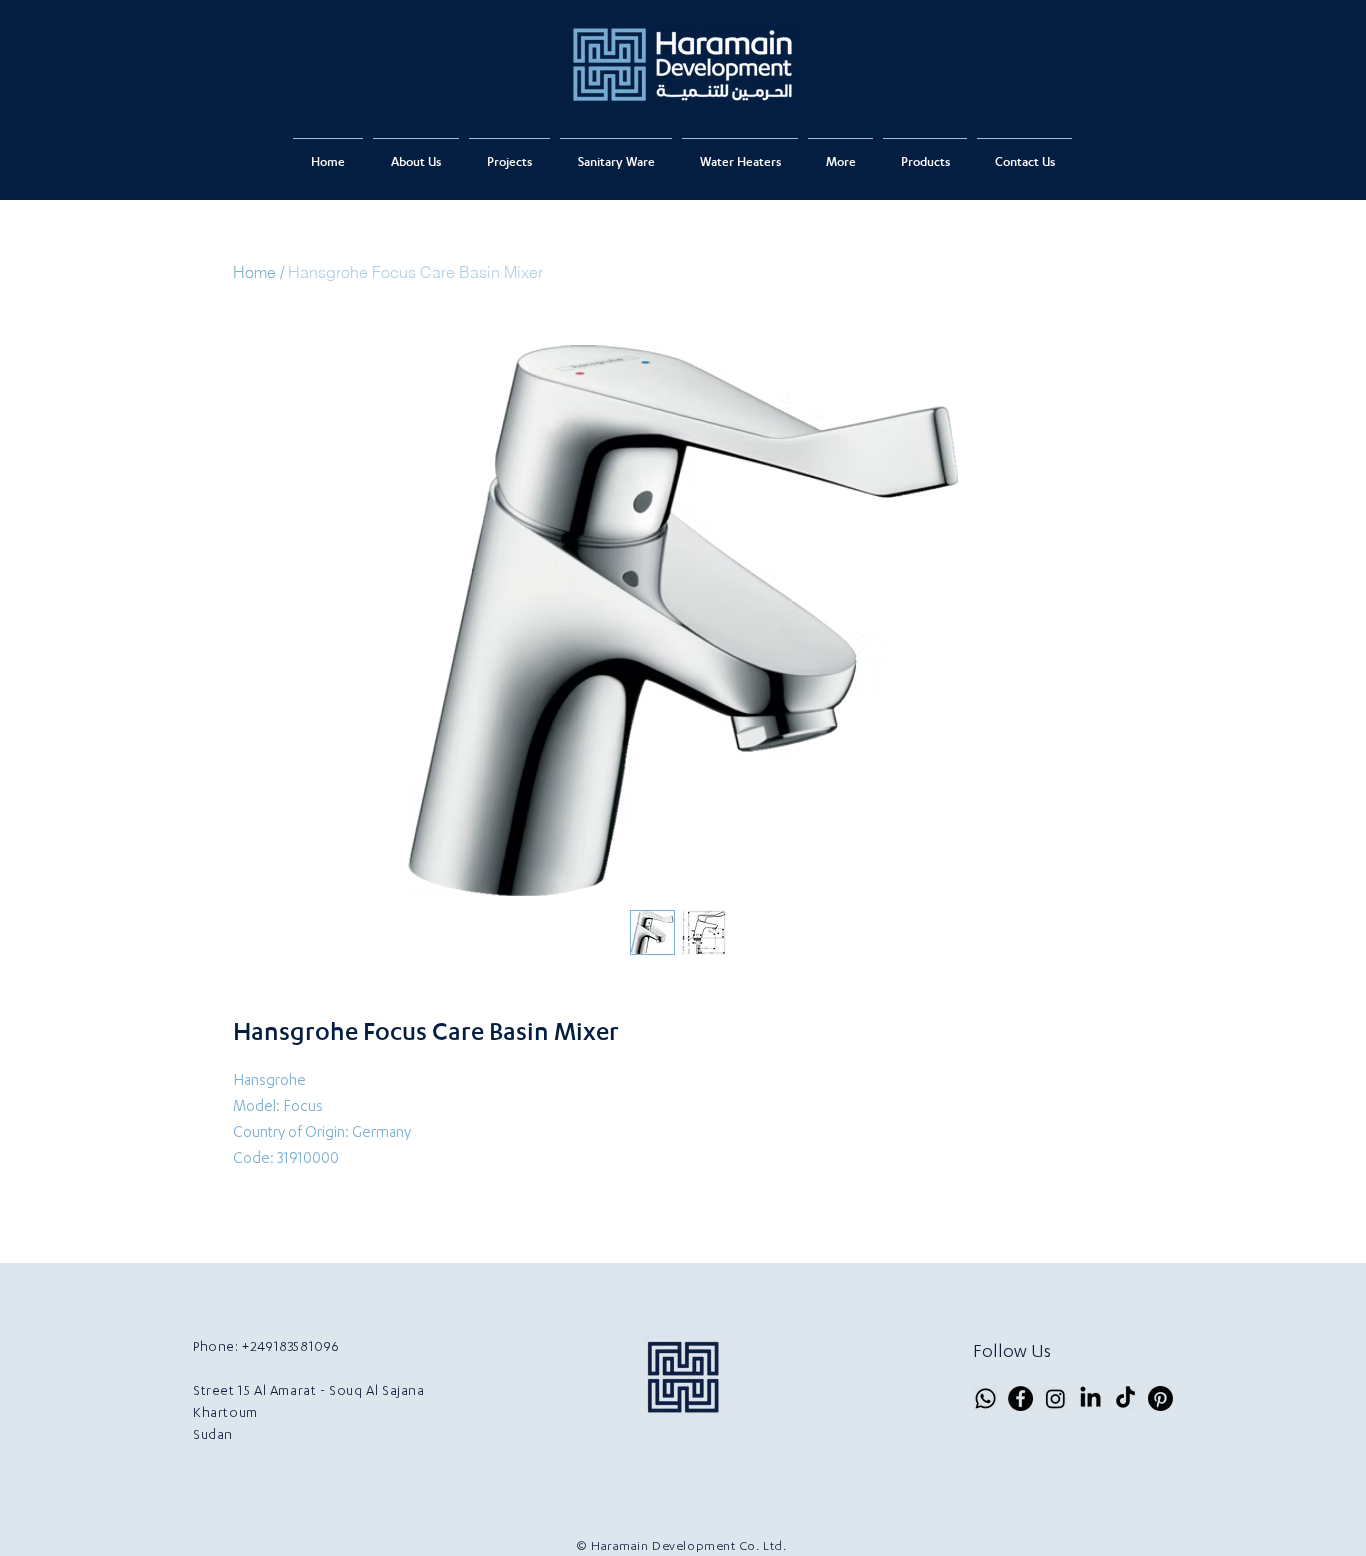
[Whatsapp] (985, 1398)
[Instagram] (1055, 1398)
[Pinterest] (1160, 1398)
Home (254, 272)
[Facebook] (1020, 1398)
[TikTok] (1125, 1398)
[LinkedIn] (1090, 1398)
